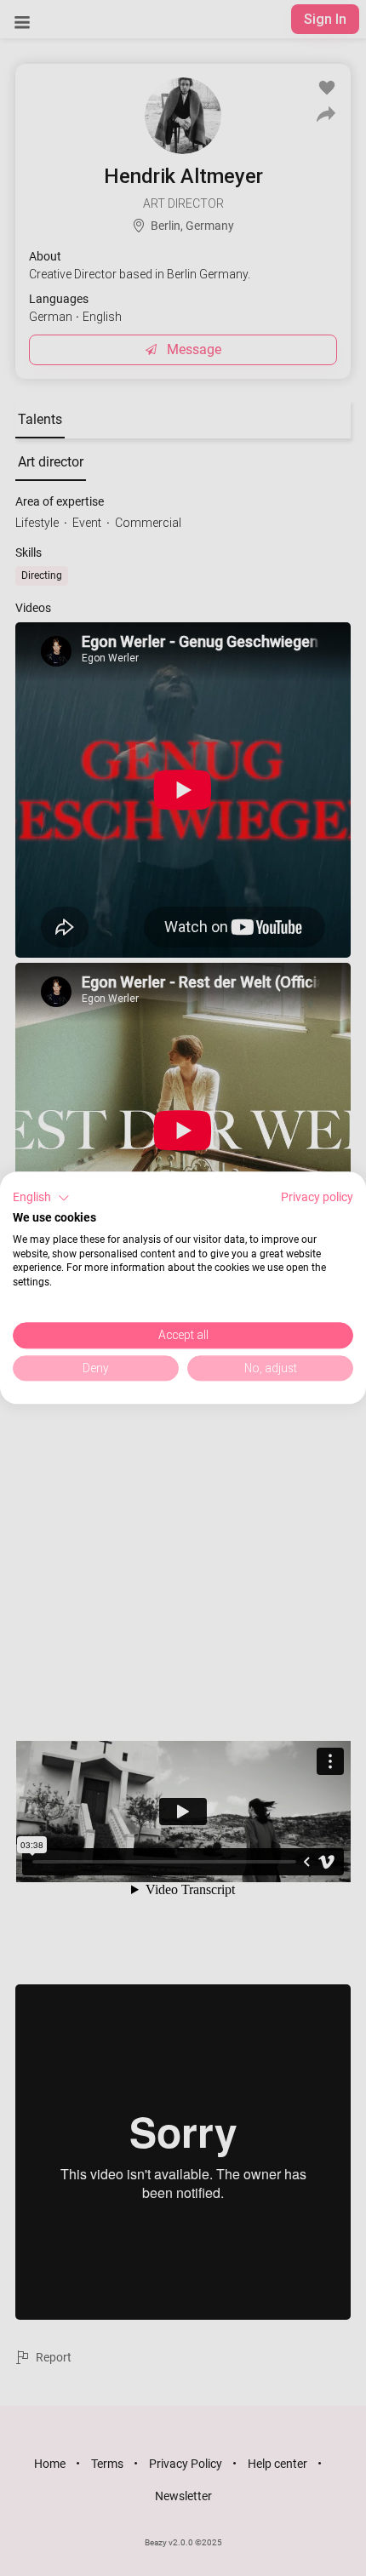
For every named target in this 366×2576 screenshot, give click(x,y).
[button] (41, 1198)
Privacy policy (317, 1197)
